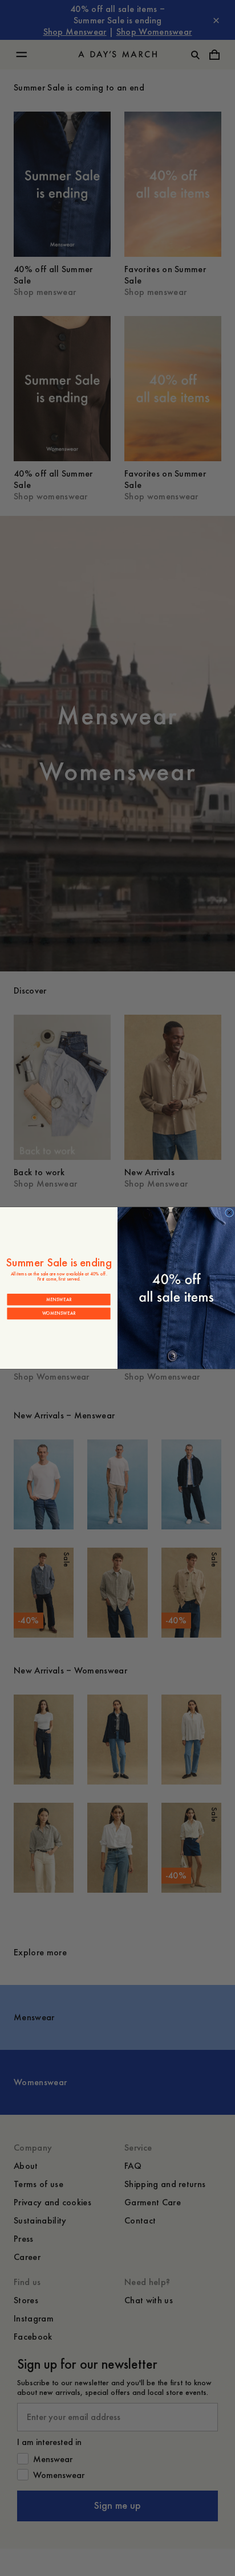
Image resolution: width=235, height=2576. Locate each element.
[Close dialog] (230, 1213)
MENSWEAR (59, 1299)
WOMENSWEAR (59, 1313)
